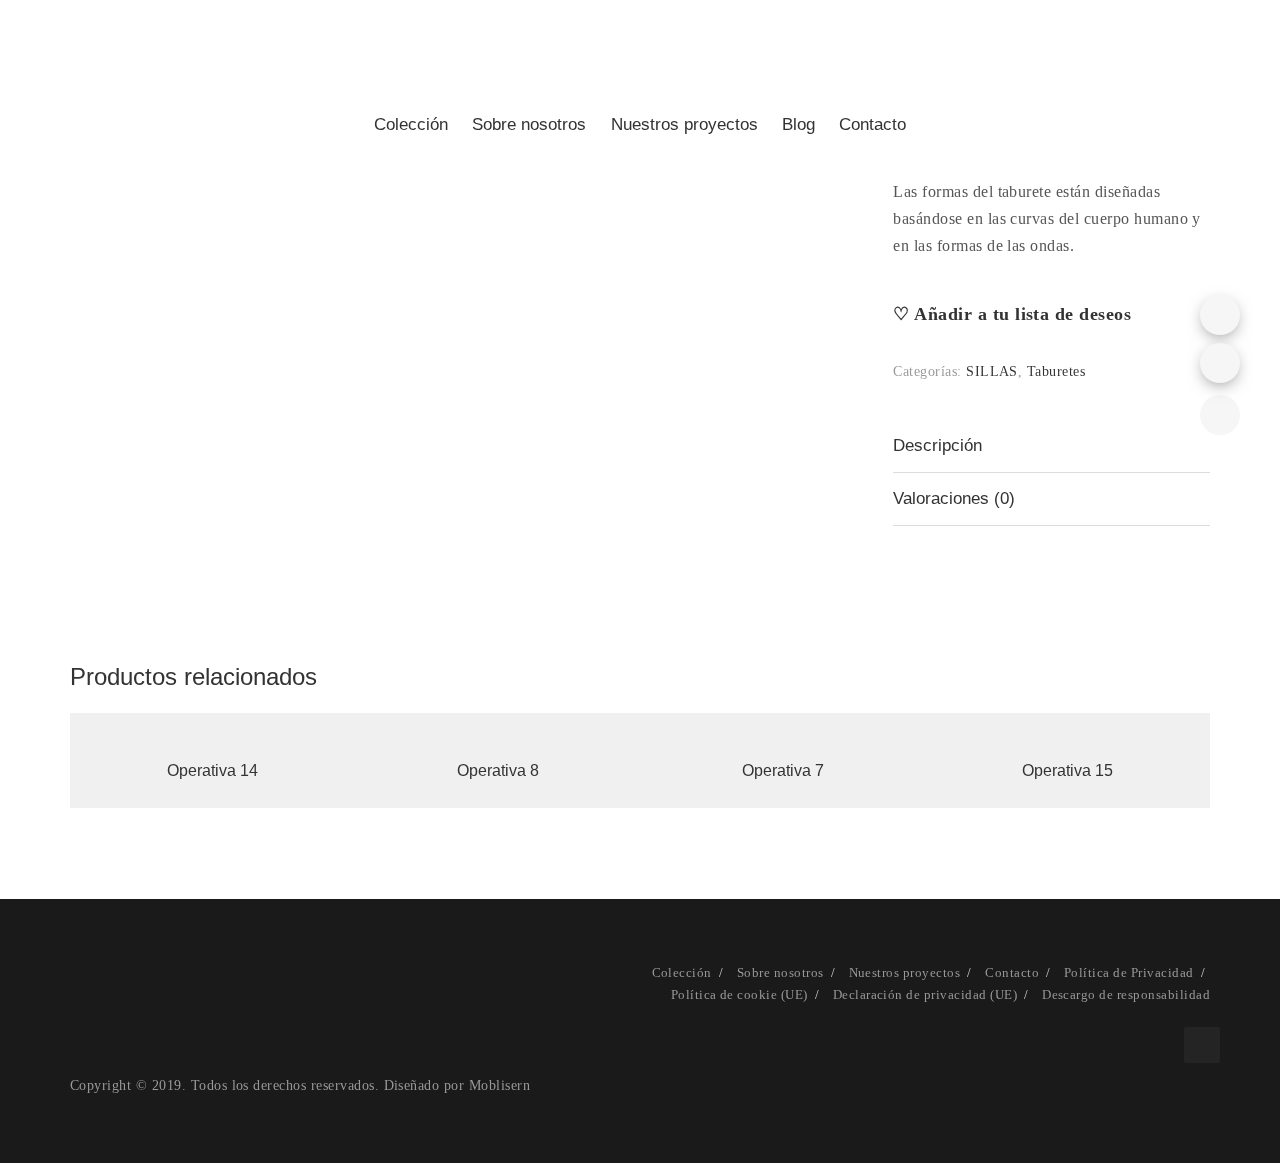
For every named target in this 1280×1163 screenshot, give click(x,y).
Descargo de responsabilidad (1126, 994)
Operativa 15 (1067, 770)
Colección (682, 972)
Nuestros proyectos (905, 972)
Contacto (872, 124)
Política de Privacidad (1129, 972)
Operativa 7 (783, 770)
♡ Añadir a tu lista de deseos (1012, 314)
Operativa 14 (212, 770)
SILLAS (992, 371)
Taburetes (1056, 371)
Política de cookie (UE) (739, 994)
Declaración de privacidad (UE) (925, 994)
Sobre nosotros (780, 972)
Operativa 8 (498, 770)
